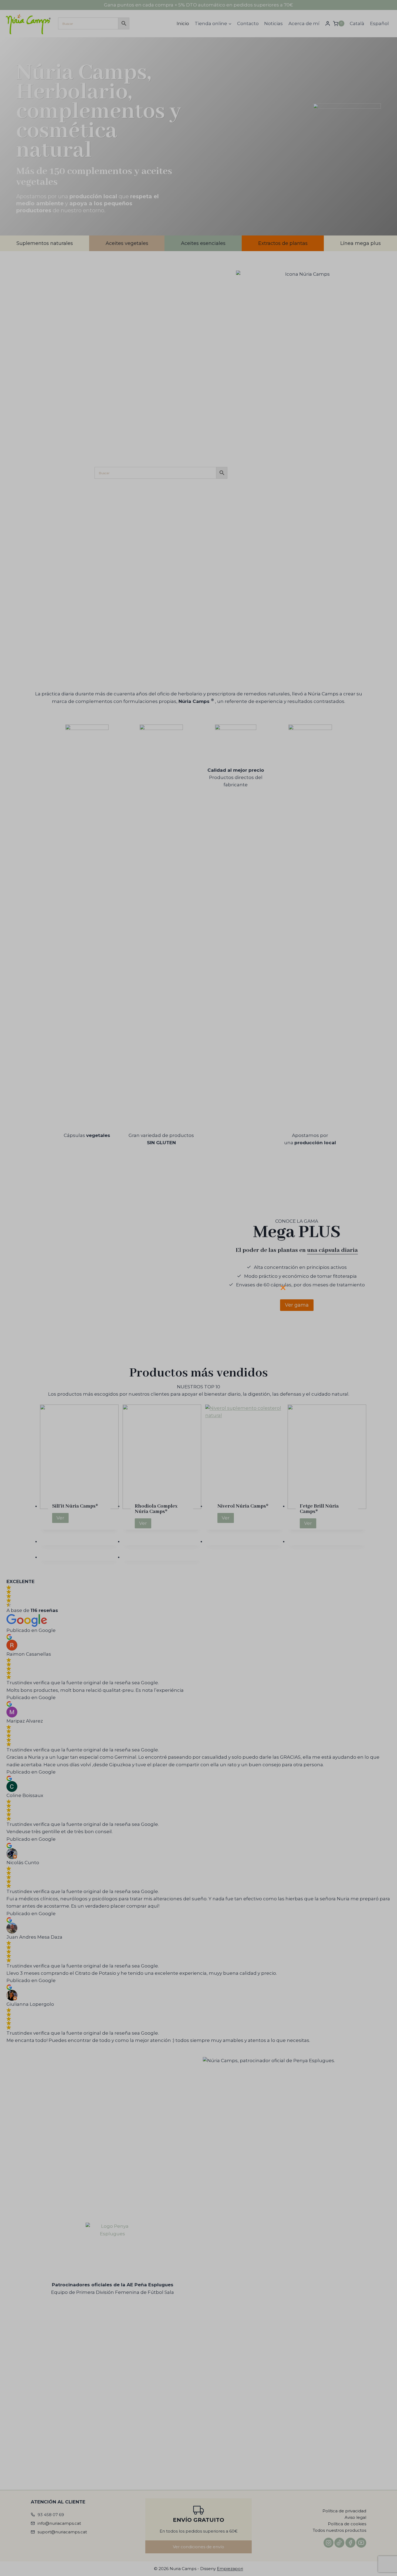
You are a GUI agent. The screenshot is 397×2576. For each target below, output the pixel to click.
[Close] (285, 1286)
